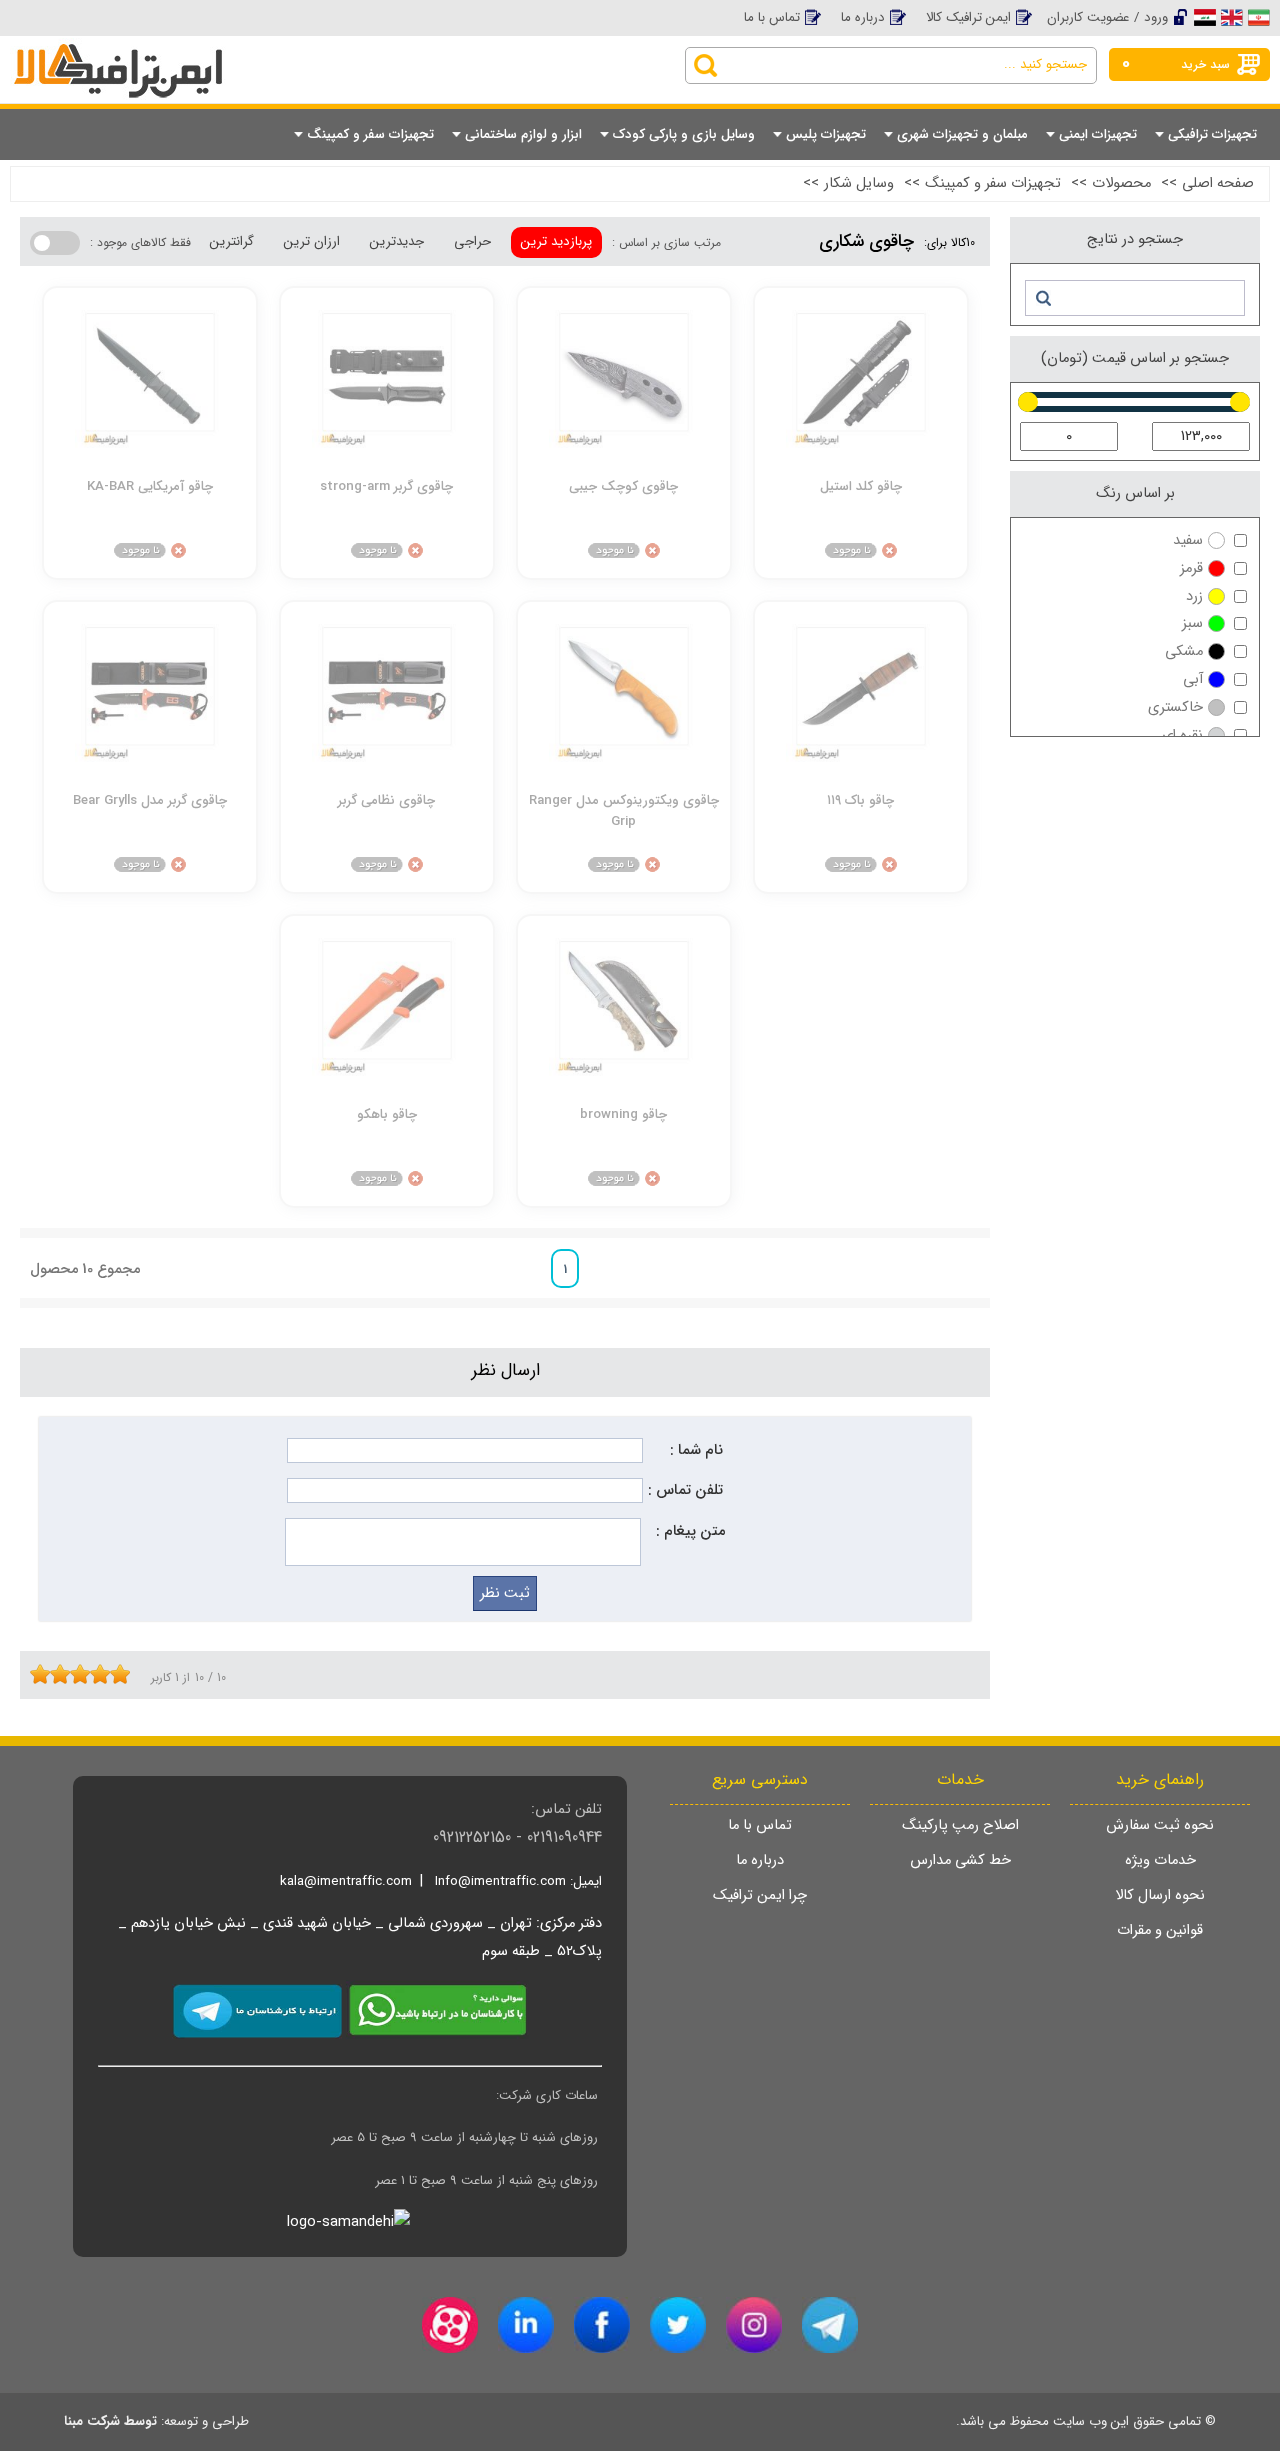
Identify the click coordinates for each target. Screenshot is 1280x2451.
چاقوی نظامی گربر (386, 800)
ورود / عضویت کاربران (1107, 17)
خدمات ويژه (1160, 1860)
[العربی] (1205, 17)
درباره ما (863, 17)
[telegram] (830, 2325)
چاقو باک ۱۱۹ (860, 800)
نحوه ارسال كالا (1160, 1895)
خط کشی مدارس (960, 1860)
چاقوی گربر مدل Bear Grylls (150, 800)
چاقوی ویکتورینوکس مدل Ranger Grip (624, 810)
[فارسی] (1259, 17)
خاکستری (1175, 707)
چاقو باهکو (387, 1114)
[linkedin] (526, 2325)
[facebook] (602, 2325)
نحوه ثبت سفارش (1160, 1825)
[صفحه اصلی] (169, 52)
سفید (1188, 540)
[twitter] (678, 2325)
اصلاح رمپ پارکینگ (960, 1825)
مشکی (1184, 651)
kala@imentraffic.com (346, 1881)
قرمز (1191, 568)
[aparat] (450, 2325)
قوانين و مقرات (1160, 1930)
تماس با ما (772, 17)
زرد (1194, 596)
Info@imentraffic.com (500, 1881)
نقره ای (1182, 735)
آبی (1193, 679)
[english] (1232, 17)
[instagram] (754, 2325)
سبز (1192, 623)
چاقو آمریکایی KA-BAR (150, 486)
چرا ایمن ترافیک (760, 1895)
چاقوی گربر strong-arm (386, 486)
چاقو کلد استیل (861, 486)
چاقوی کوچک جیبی (623, 486)
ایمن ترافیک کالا (968, 17)
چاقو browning (623, 1114)
